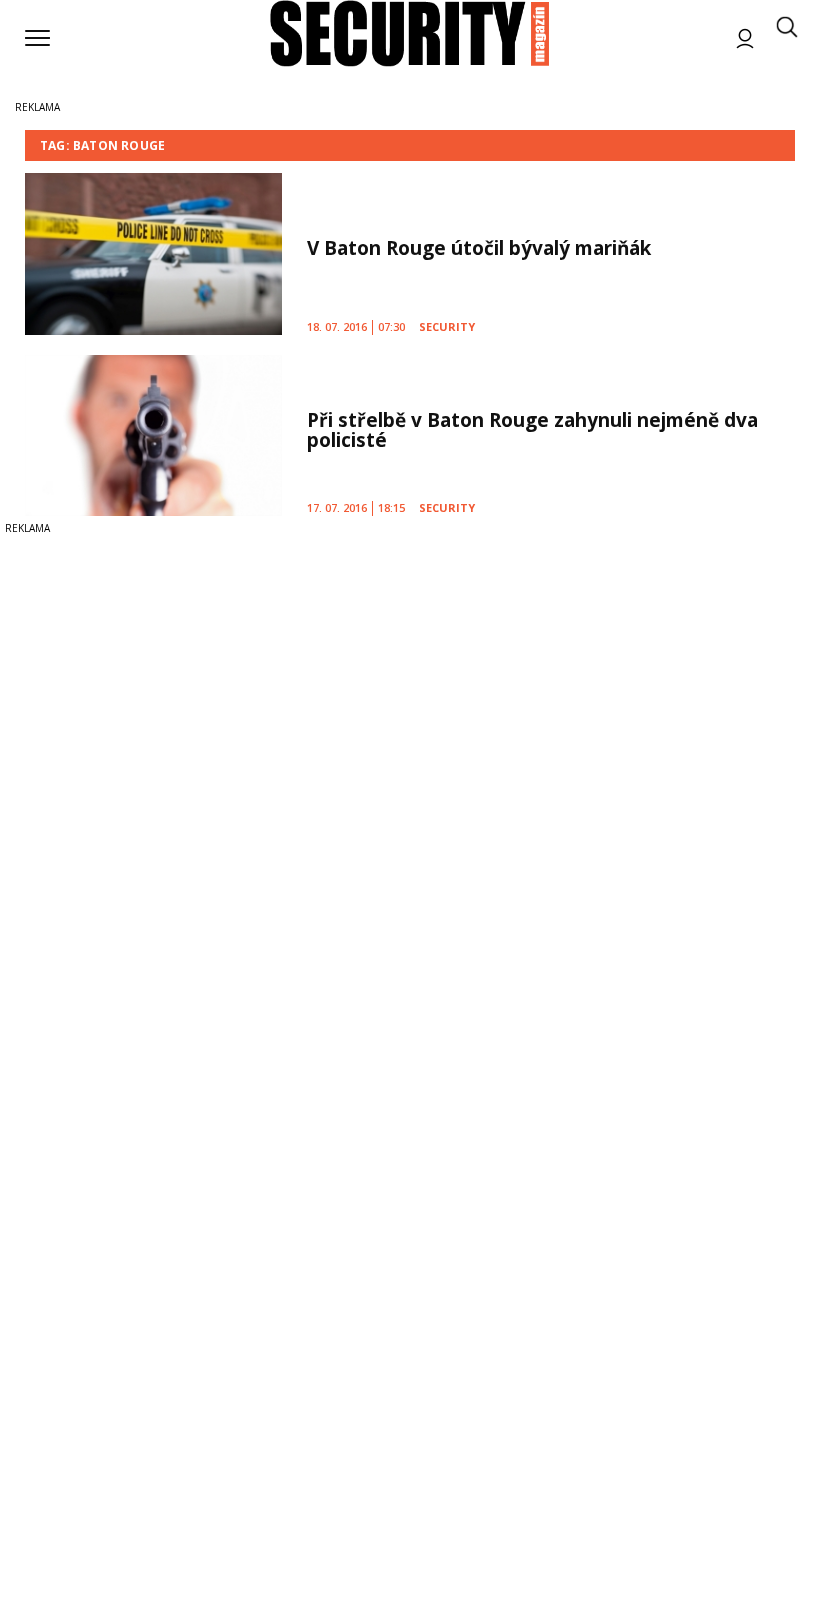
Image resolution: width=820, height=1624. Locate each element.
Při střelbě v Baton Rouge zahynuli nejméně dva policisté (532, 430)
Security (447, 326)
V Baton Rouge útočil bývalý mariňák (479, 248)
